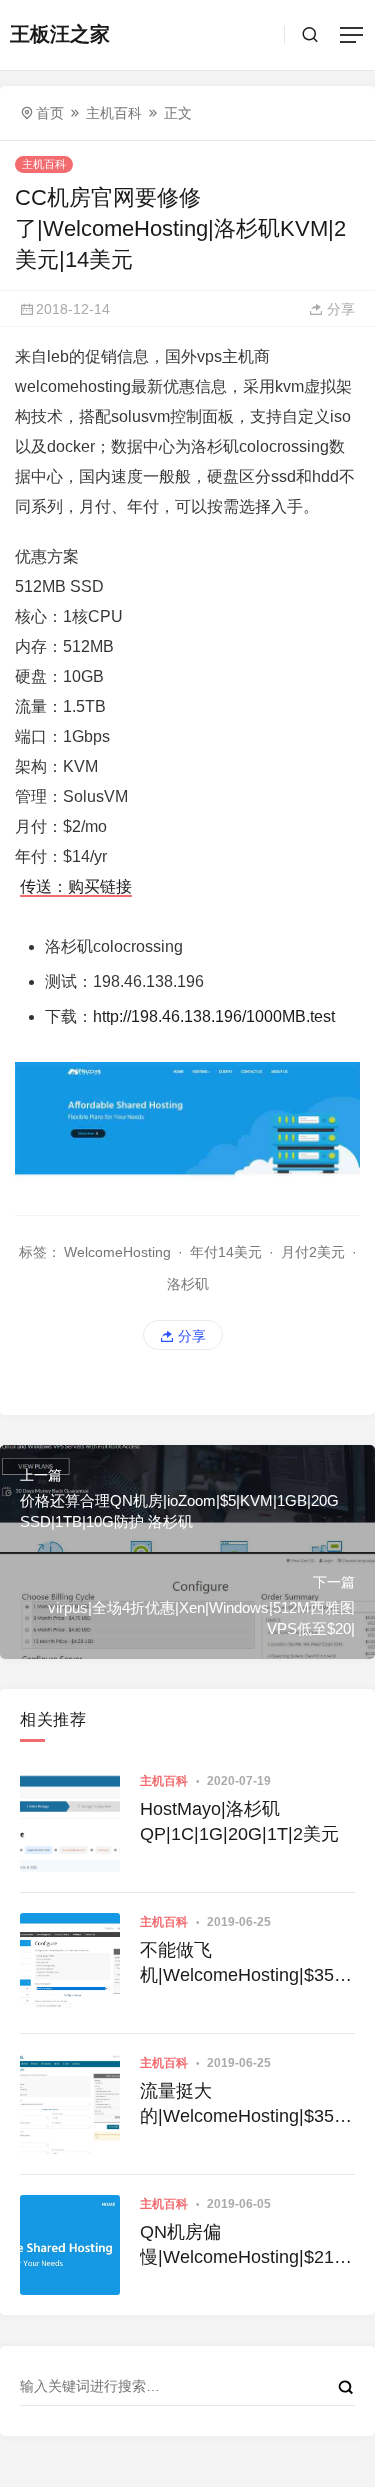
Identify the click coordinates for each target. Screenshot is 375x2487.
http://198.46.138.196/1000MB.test (214, 1016)
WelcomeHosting (117, 1252)
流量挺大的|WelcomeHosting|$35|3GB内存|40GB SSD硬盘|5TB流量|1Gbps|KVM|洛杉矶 (244, 2105)
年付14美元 (226, 1252)
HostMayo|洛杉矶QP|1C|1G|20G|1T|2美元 (239, 1821)
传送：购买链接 (76, 886)
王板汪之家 (60, 34)
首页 (50, 113)
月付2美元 (313, 1252)
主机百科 (114, 113)
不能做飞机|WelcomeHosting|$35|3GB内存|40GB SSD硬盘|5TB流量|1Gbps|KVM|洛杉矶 (244, 1964)
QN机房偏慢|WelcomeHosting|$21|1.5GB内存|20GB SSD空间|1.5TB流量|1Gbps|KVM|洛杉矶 (247, 2246)
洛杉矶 (188, 1284)
